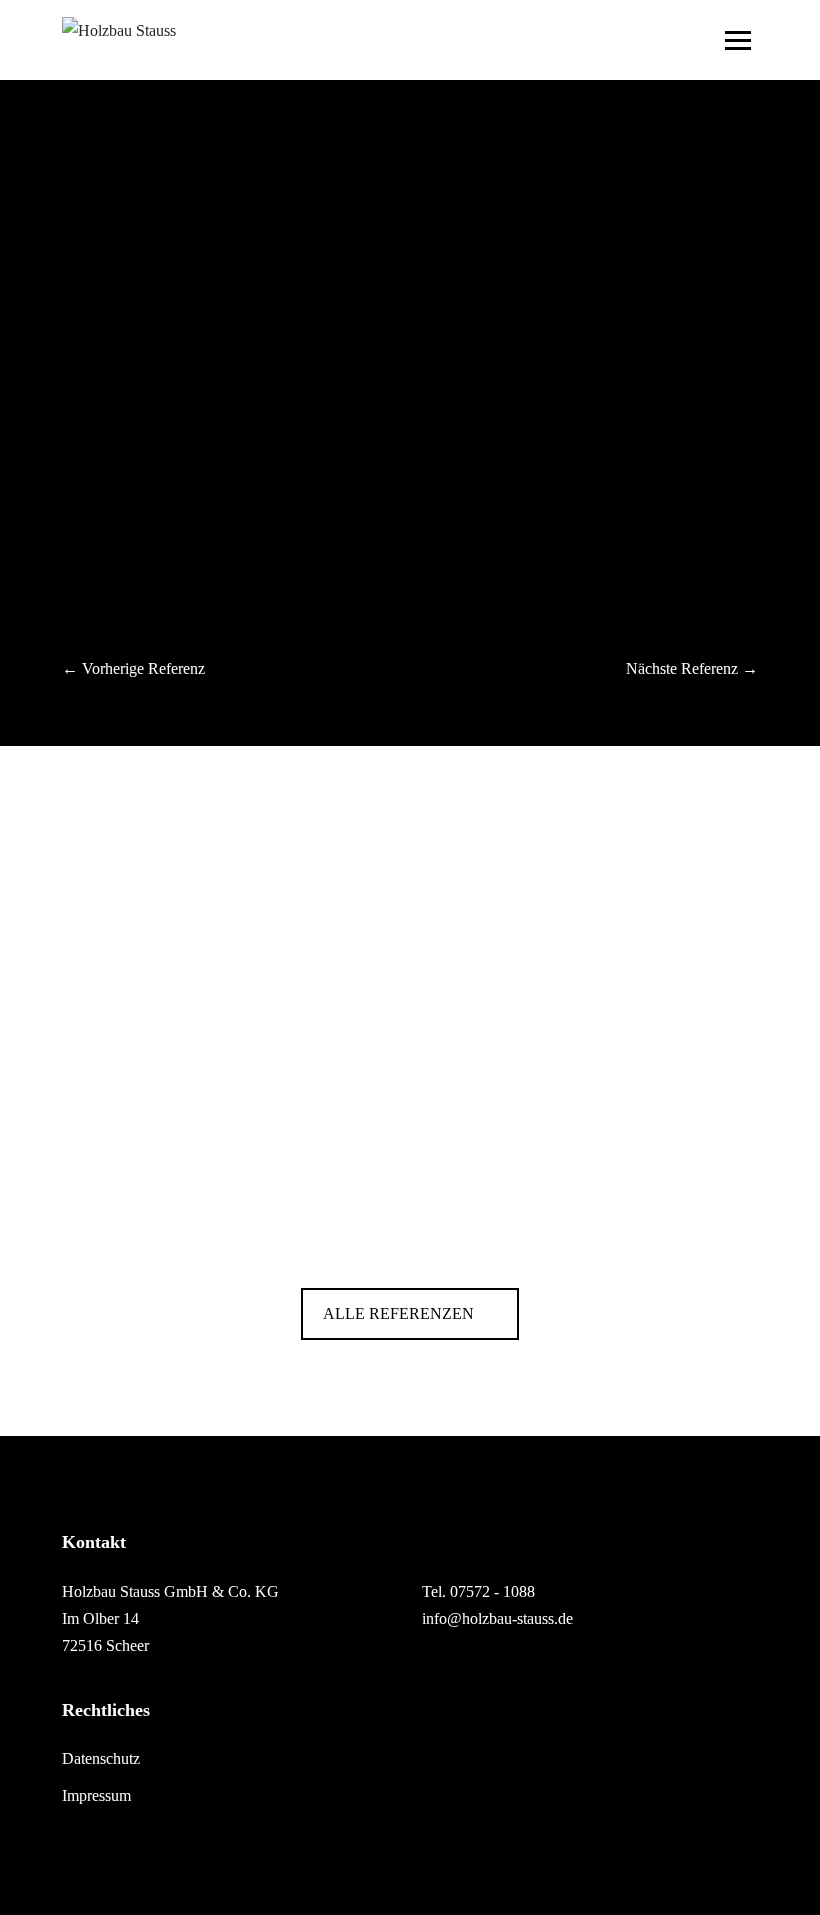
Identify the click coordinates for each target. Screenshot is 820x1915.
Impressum (96, 1795)
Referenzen (98, 209)
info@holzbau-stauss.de (497, 1618)
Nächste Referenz (682, 668)
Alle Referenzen (400, 1313)
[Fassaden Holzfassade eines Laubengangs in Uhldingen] (410, 1222)
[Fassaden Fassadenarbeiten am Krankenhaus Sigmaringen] (410, 1120)
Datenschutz (101, 1758)
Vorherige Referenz (143, 668)
